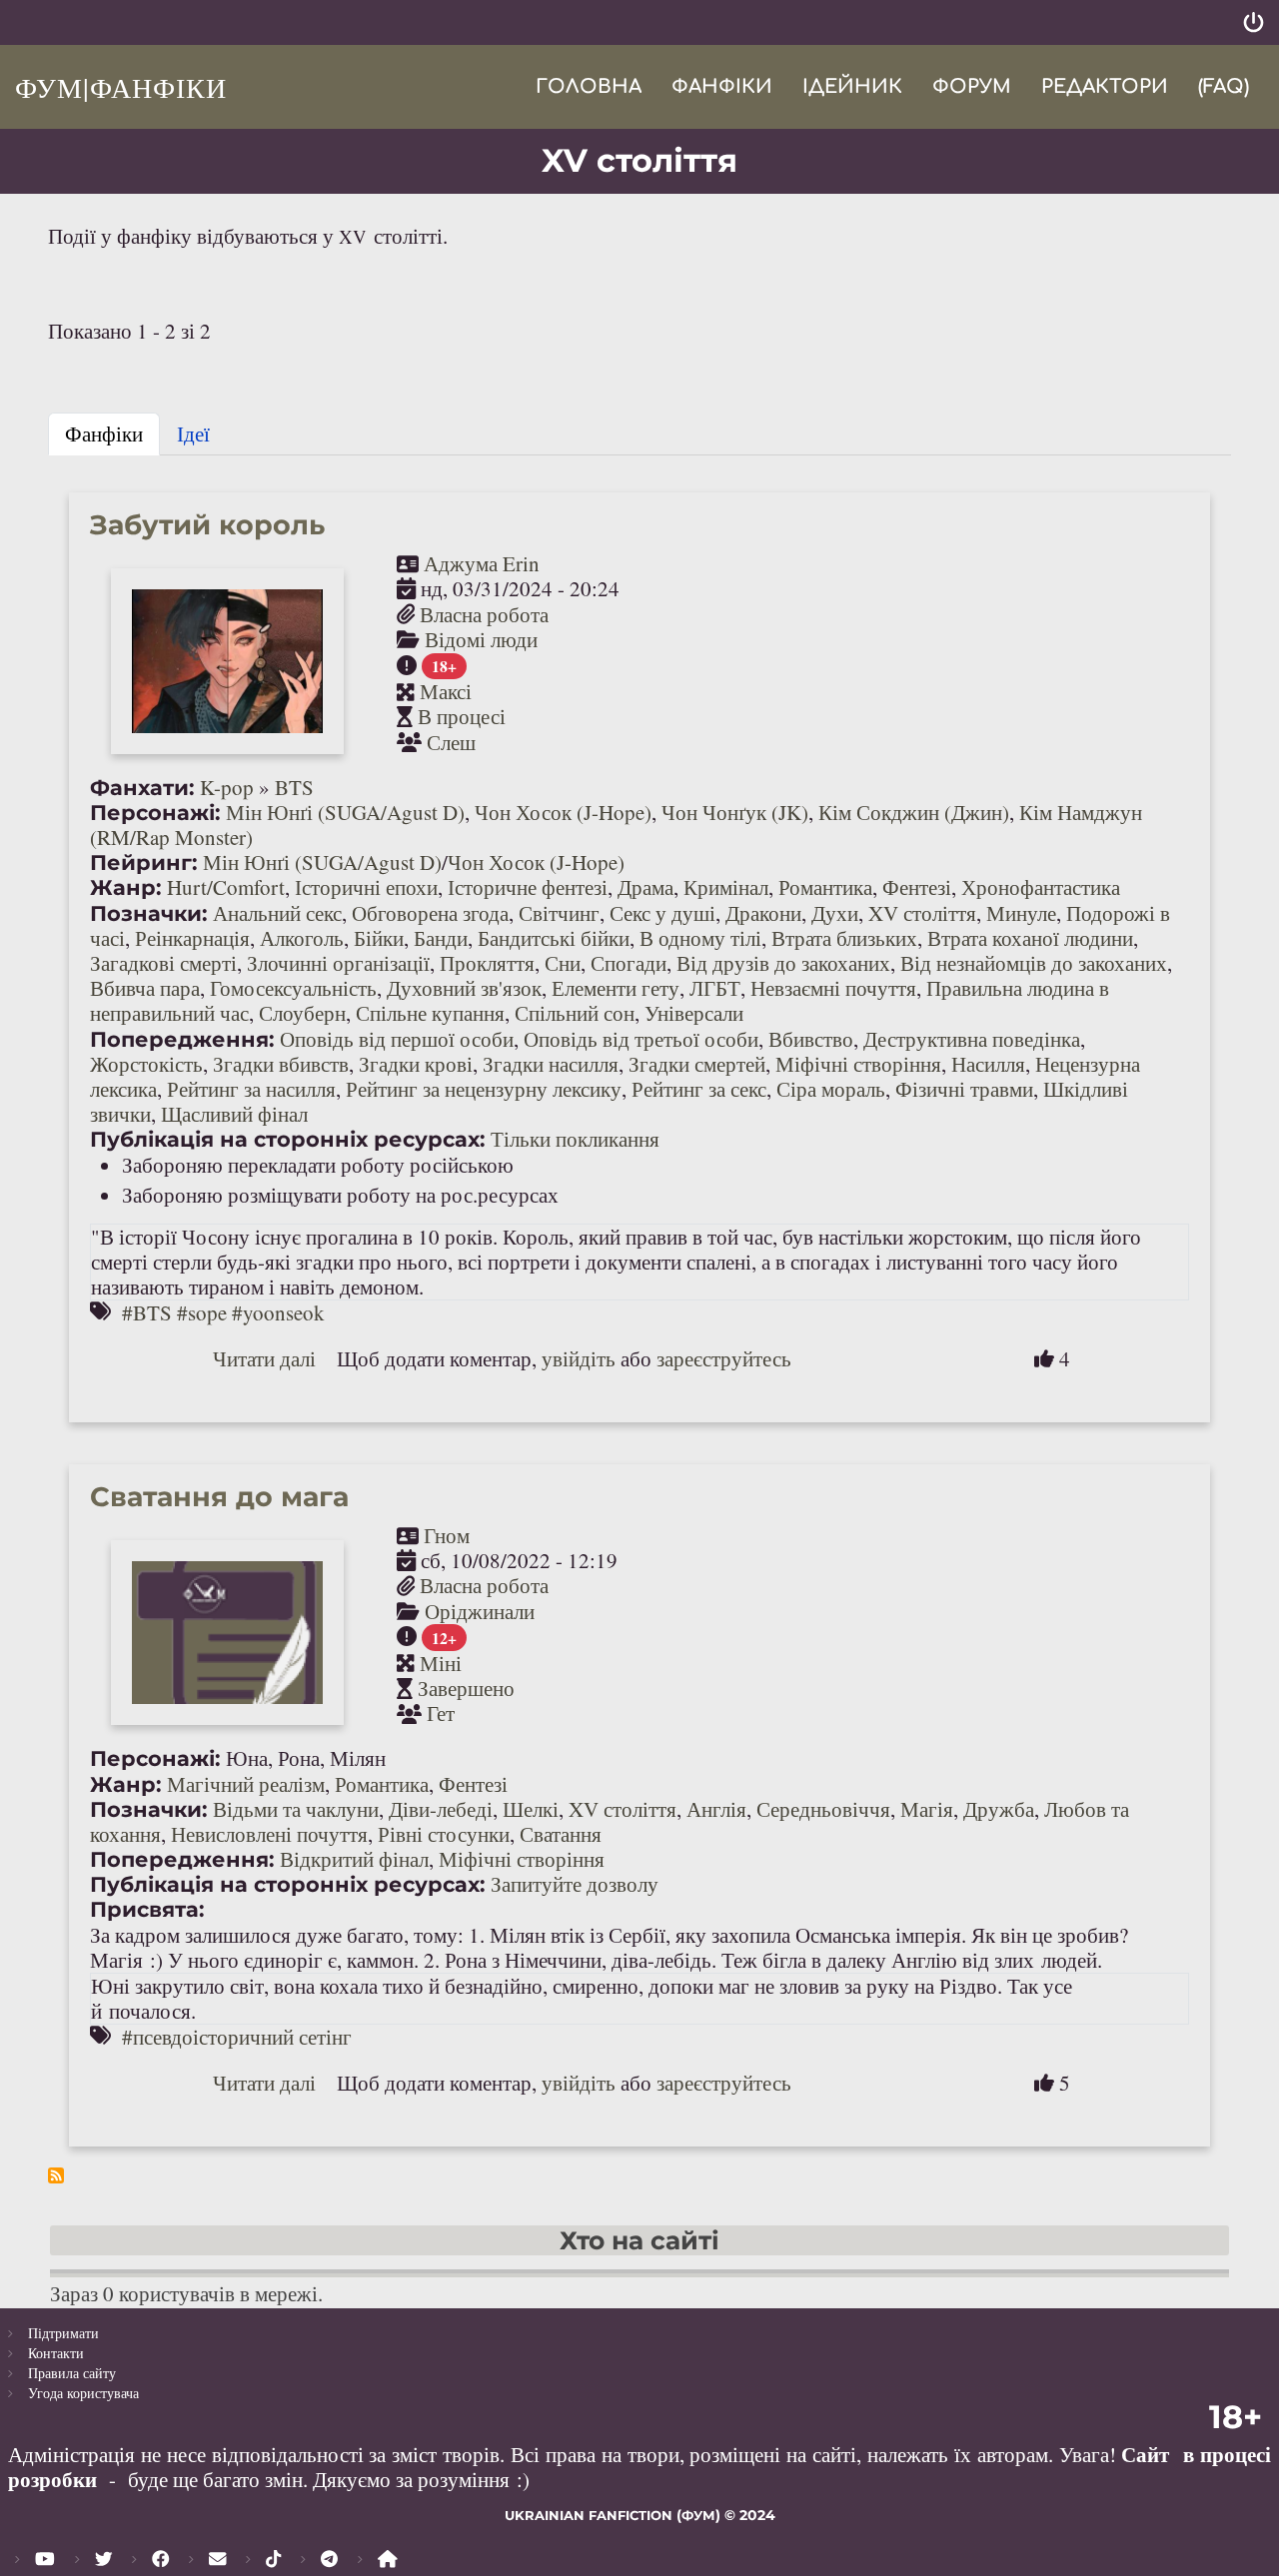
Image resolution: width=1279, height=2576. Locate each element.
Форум (972, 86)
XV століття (922, 913)
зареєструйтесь (724, 1358)
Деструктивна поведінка (972, 1039)
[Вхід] (1254, 22)
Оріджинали (480, 1611)
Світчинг (559, 913)
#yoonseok (278, 1312)
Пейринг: (144, 862)
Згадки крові (416, 1064)
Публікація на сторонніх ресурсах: (288, 1139)
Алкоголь (302, 938)
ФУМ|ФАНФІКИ (121, 87)
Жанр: (126, 887)
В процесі (462, 716)
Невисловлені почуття (269, 1834)
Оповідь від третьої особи (641, 1039)
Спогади (629, 963)
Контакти (56, 2353)
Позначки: (149, 913)
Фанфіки (722, 86)
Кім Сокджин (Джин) (914, 812)
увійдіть (579, 1358)
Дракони (763, 913)
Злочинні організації (338, 963)
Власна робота (484, 614)
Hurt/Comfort (226, 887)
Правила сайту (72, 2373)
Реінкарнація (192, 938)
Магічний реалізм (246, 1784)
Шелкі (531, 1809)
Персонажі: (155, 813)
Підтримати (63, 2333)
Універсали (694, 1013)
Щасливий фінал (234, 1114)
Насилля (988, 1064)
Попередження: (182, 1039)
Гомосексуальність (293, 988)
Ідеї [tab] (193, 433)
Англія (716, 1809)
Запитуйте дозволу (575, 1884)
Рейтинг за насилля (251, 1089)
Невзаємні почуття (833, 988)
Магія (927, 1809)
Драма (645, 887)
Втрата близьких (844, 938)
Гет (441, 1713)
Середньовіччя (823, 1809)
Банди (441, 938)
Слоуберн (302, 1013)
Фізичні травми (964, 1089)
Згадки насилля (551, 1064)
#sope (202, 1312)
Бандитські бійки (554, 938)
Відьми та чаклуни (296, 1809)
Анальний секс (277, 913)
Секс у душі (662, 913)
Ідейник (852, 86)
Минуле (1021, 913)
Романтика (825, 887)
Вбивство (811, 1039)
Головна (589, 86)
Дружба (999, 1809)
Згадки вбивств (281, 1064)
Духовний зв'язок (464, 988)
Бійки (379, 938)
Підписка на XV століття (56, 2175)
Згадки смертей (697, 1064)
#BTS (147, 1312)
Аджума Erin (482, 563)
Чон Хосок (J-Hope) (563, 812)
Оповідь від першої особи (397, 1039)
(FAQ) (1224, 86)
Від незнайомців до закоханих (1034, 963)
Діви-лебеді (441, 1809)
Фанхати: (142, 788)
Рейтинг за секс (699, 1089)
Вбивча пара (145, 988)
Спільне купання (430, 1013)
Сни (563, 963)
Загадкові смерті (163, 963)
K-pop (227, 787)
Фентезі (917, 887)
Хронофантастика (1041, 887)
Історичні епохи (366, 887)
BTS (294, 787)
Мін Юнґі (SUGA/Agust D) (345, 812)
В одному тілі (700, 938)
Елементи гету (616, 988)
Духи (835, 913)
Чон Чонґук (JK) (735, 812)
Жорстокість (146, 1064)
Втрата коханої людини (1030, 938)
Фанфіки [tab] (104, 433)
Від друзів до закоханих (783, 963)
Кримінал (726, 887)
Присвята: (147, 1909)
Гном (447, 1535)
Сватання (561, 1834)
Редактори (1105, 86)
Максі (446, 691)
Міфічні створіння (858, 1064)
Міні (441, 1663)
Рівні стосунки (444, 1834)
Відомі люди (481, 639)
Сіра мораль (831, 1089)
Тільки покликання (575, 1139)
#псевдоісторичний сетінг (237, 2037)
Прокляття (487, 963)
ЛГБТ (715, 988)
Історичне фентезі (528, 887)
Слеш (451, 742)
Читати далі (264, 1358)
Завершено (466, 1688)
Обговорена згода (430, 913)
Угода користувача (83, 2393)
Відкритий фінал (354, 1859)
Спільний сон (575, 1013)
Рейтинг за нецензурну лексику (484, 1089)
